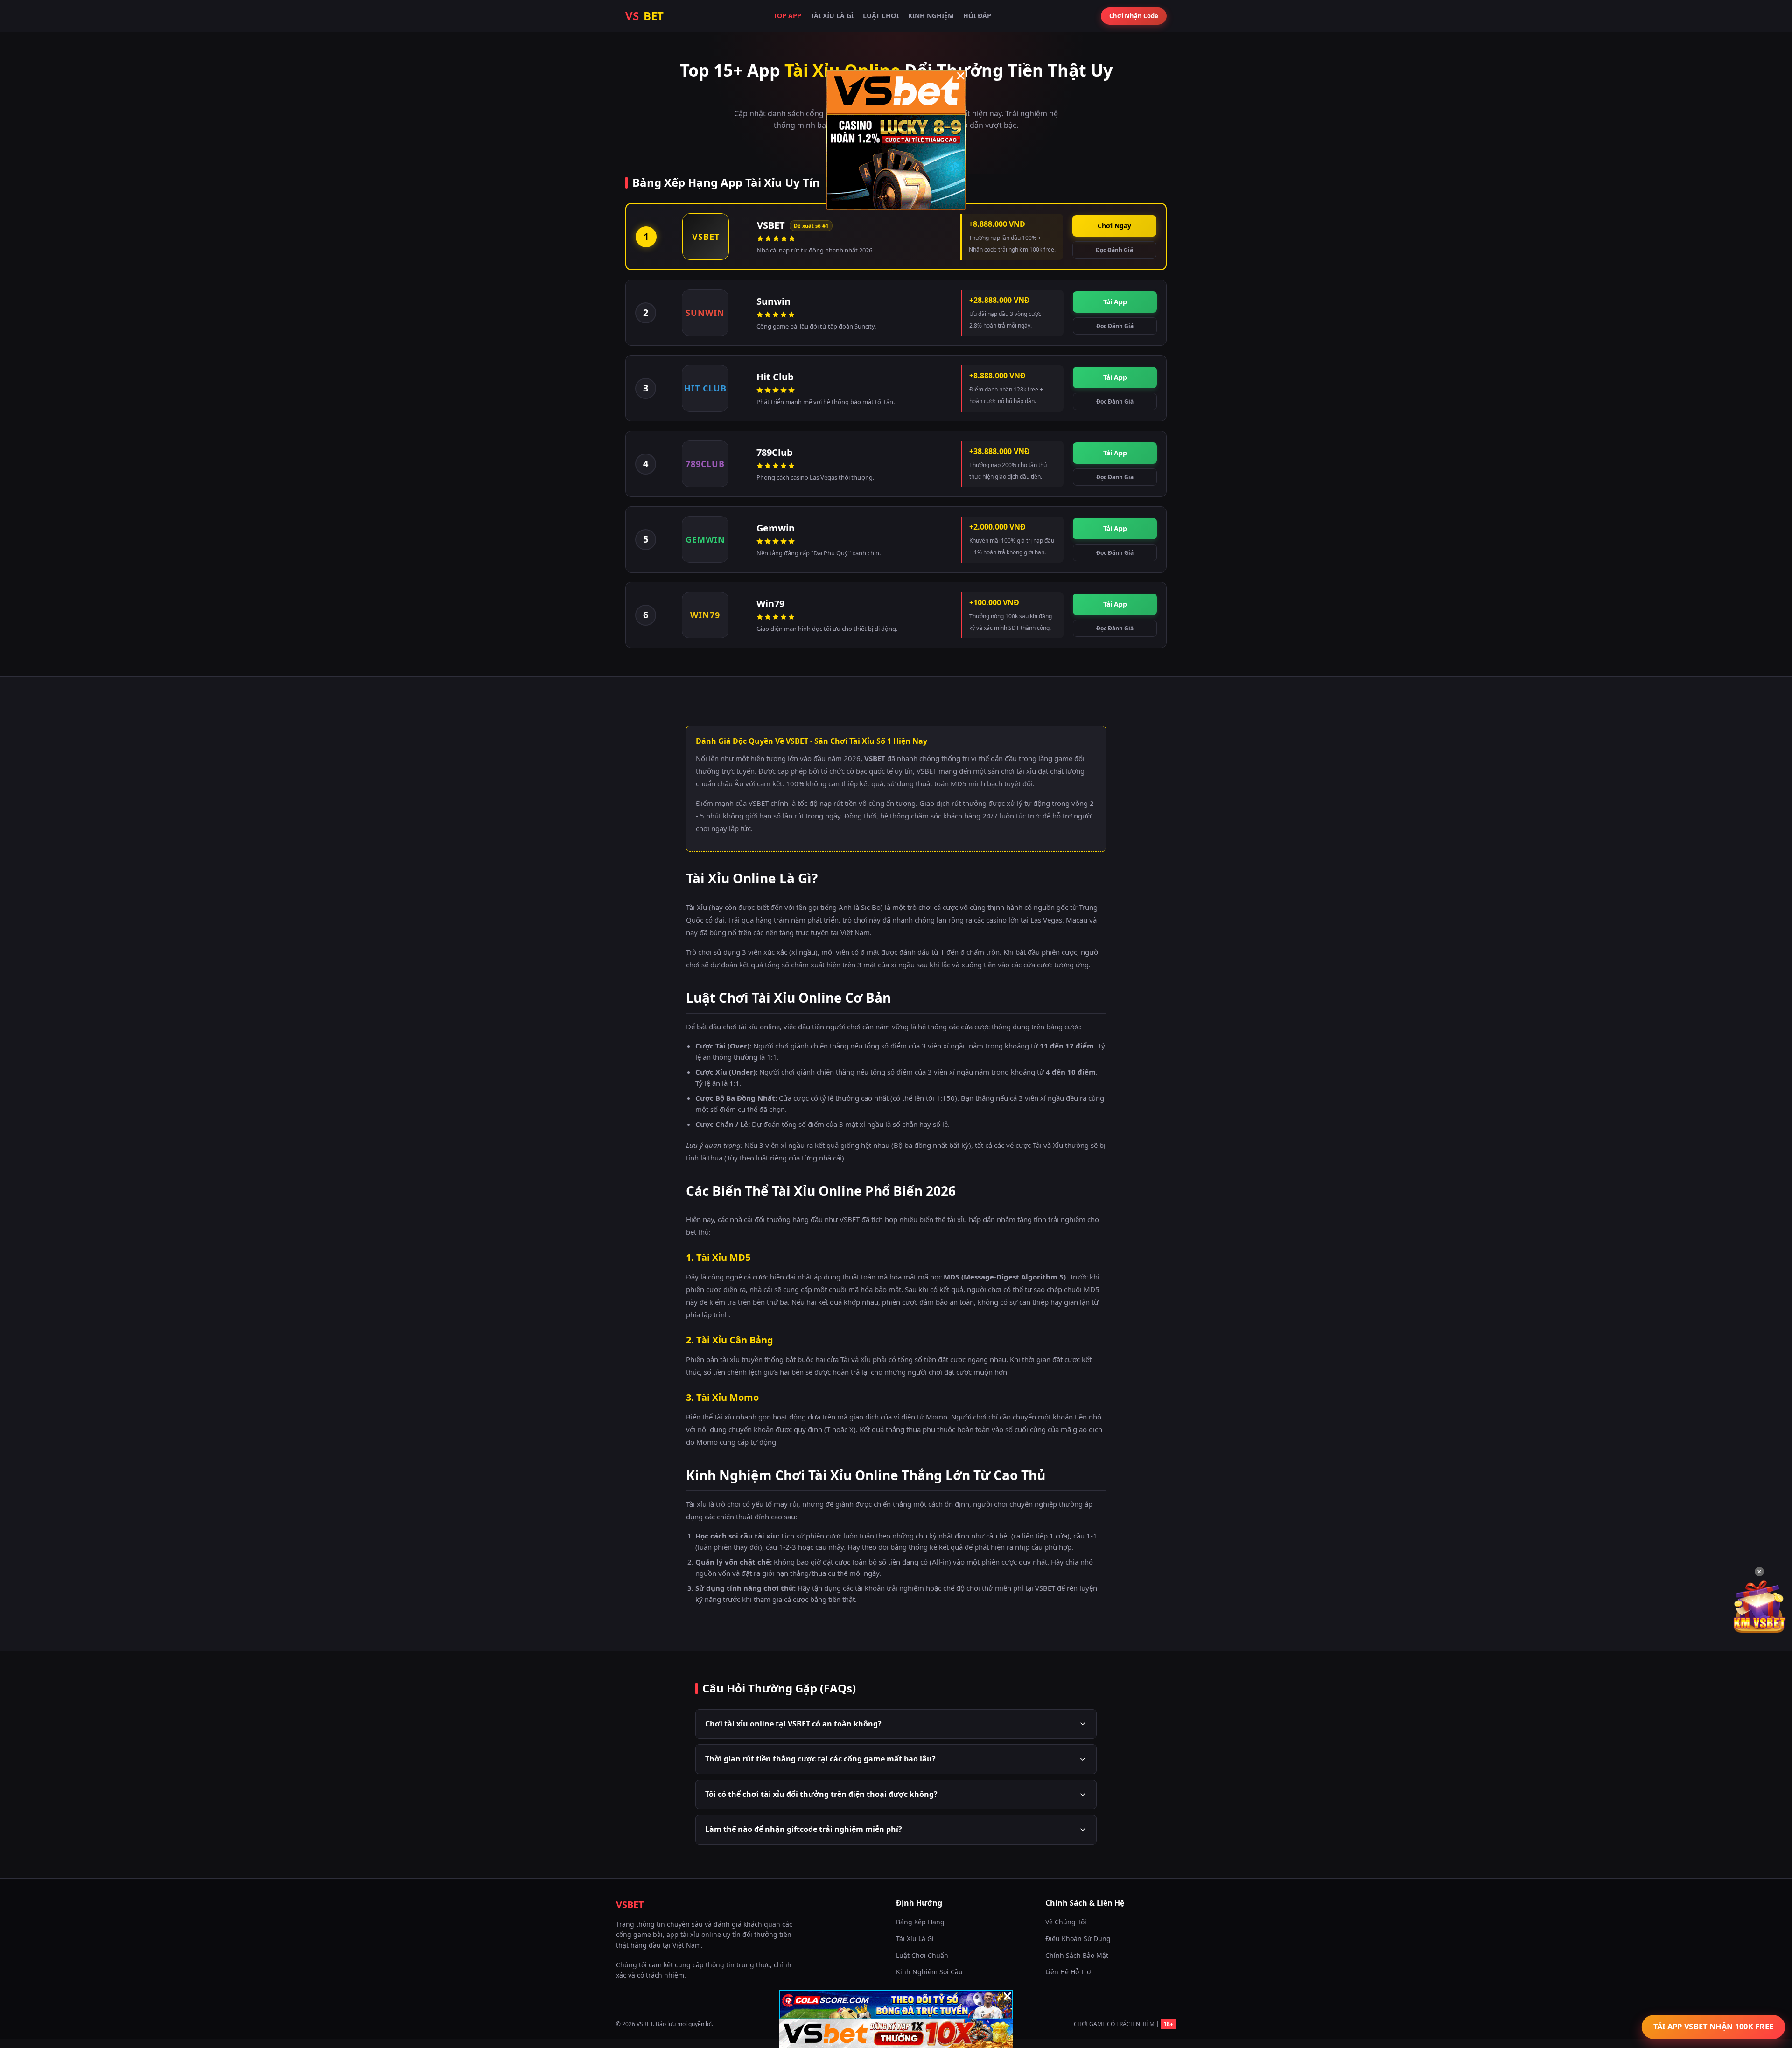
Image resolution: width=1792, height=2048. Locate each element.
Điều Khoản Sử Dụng (1078, 1939)
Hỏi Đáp (977, 16)
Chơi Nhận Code (1134, 16)
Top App (787, 16)
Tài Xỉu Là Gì (832, 16)
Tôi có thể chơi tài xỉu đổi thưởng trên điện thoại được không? (821, 1794)
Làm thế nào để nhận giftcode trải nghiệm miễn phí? (804, 1829)
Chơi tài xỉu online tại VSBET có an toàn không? (793, 1724)
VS (644, 16)
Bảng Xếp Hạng (920, 1922)
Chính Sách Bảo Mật (1077, 1955)
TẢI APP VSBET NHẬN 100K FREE (1713, 2027)
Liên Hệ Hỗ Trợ (1068, 1972)
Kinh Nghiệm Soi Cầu (929, 1972)
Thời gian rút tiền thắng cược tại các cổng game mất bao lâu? (820, 1759)
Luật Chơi (881, 16)
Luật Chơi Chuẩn (922, 1955)
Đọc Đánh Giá (1114, 250)
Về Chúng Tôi (1066, 1922)
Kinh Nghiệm (931, 16)
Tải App (1115, 302)
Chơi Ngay (1114, 226)
